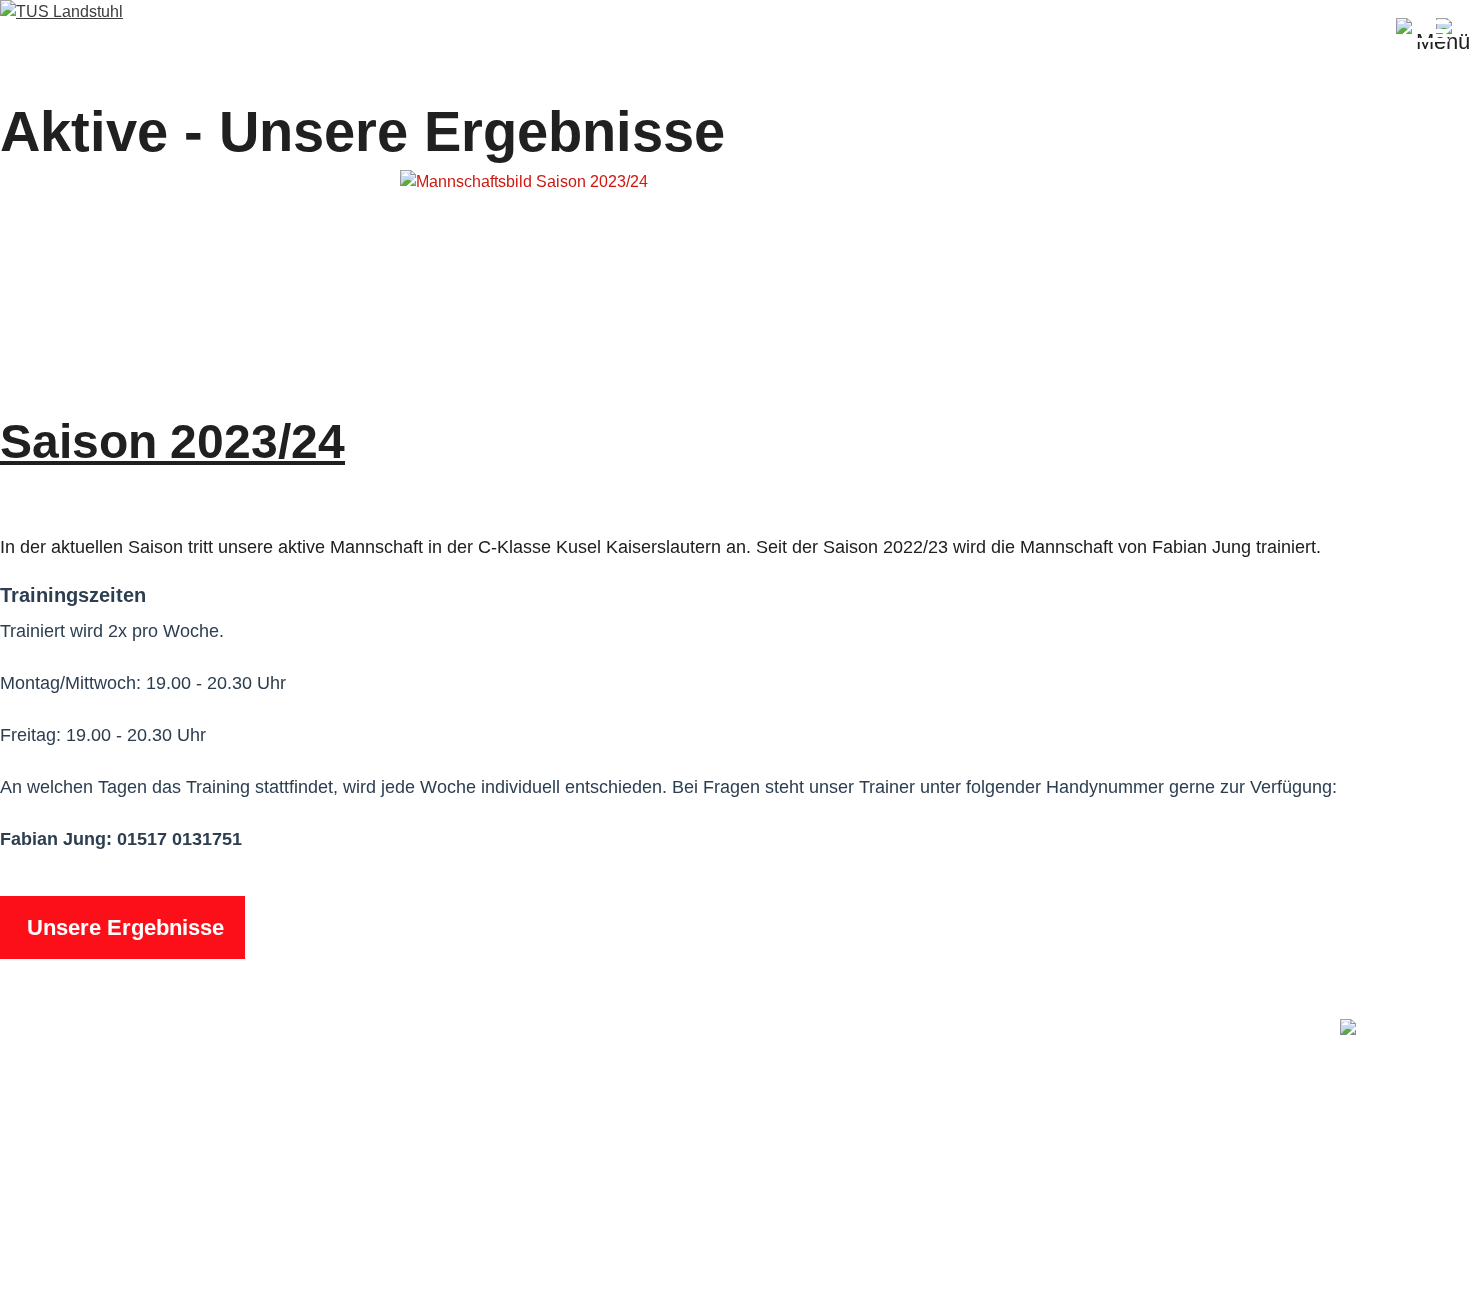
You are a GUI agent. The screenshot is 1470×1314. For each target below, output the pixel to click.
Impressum (1306, 1279)
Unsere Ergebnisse (122, 927)
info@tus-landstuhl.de (179, 1186)
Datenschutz (1425, 1279)
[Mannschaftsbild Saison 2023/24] (524, 181)
